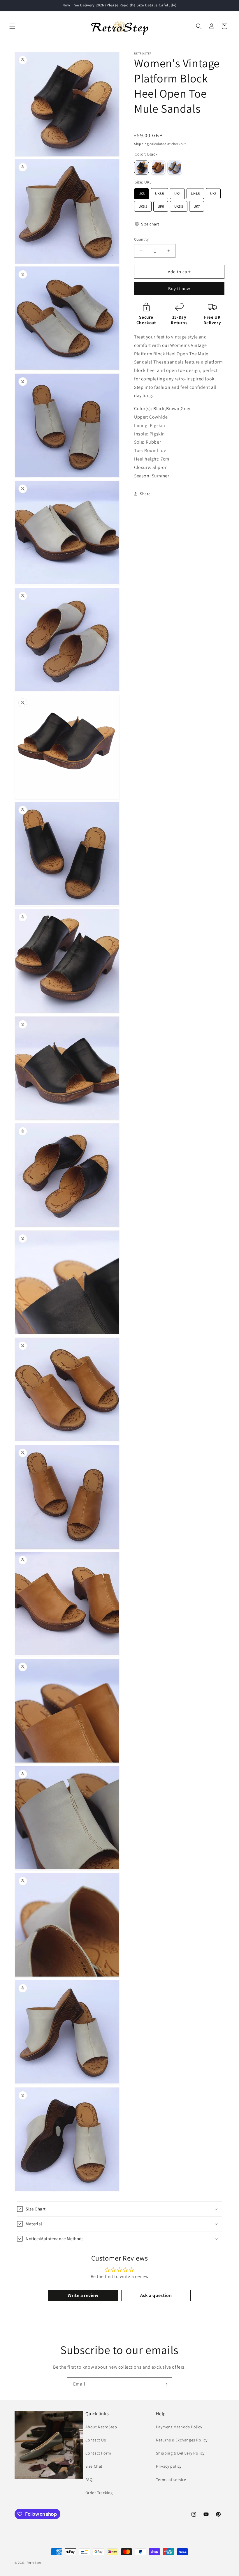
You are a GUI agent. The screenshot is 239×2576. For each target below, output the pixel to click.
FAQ (89, 2480)
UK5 (213, 192)
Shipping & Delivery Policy (180, 2453)
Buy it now (179, 289)
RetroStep (34, 2563)
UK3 (142, 192)
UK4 (178, 192)
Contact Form (98, 2453)
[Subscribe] (165, 2384)
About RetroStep (101, 2427)
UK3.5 (159, 192)
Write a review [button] (83, 2295)
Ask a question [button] (156, 2295)
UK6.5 (179, 205)
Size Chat (94, 2466)
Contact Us (96, 2440)
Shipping (142, 144)
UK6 (161, 205)
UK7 (197, 205)
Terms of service (171, 2480)
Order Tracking (99, 2493)
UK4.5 (195, 192)
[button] (12, 26)
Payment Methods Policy (179, 2427)
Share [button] (145, 494)
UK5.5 (143, 205)
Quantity (141, 239)
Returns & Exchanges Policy (182, 2440)
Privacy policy (169, 2466)
